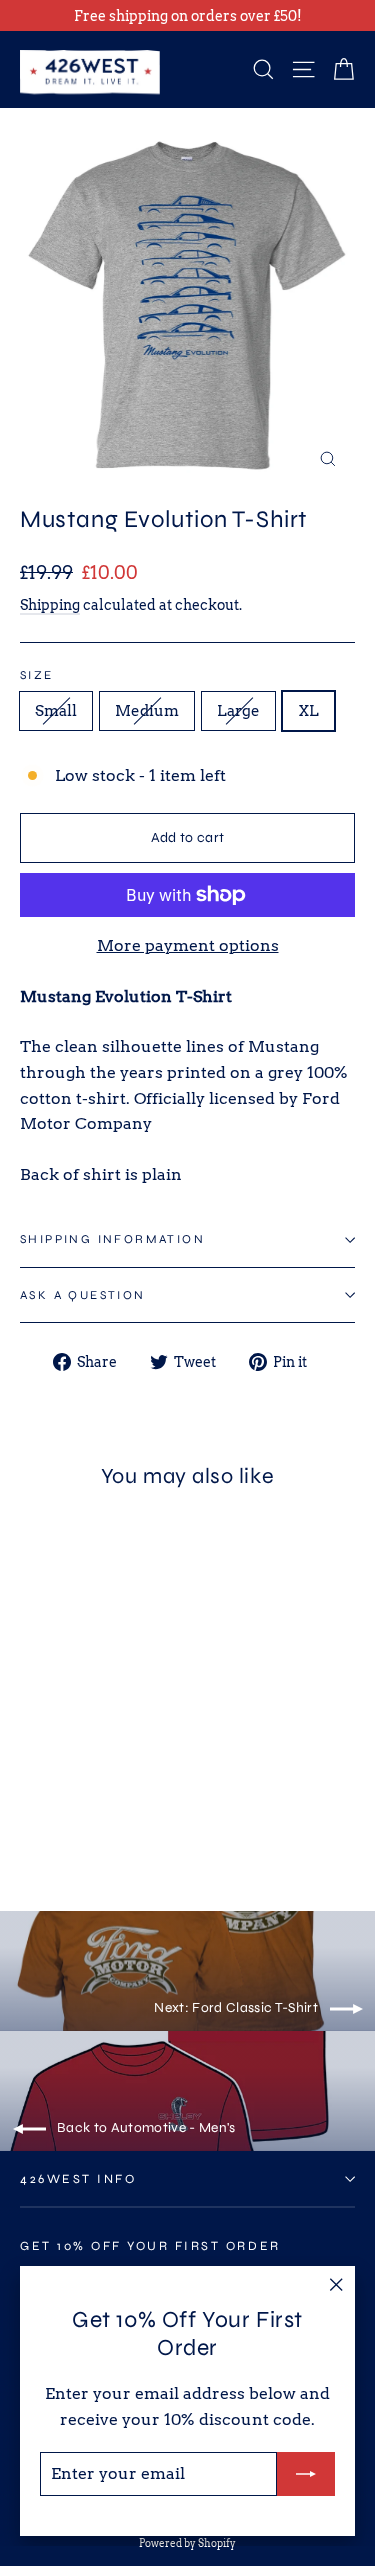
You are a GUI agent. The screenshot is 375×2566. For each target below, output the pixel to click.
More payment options (188, 945)
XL (308, 711)
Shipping (50, 605)
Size (37, 675)
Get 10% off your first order (150, 2245)
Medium (147, 711)
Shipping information (112, 1239)
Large (238, 711)
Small (56, 711)
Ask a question (83, 1295)
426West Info (78, 2178)
